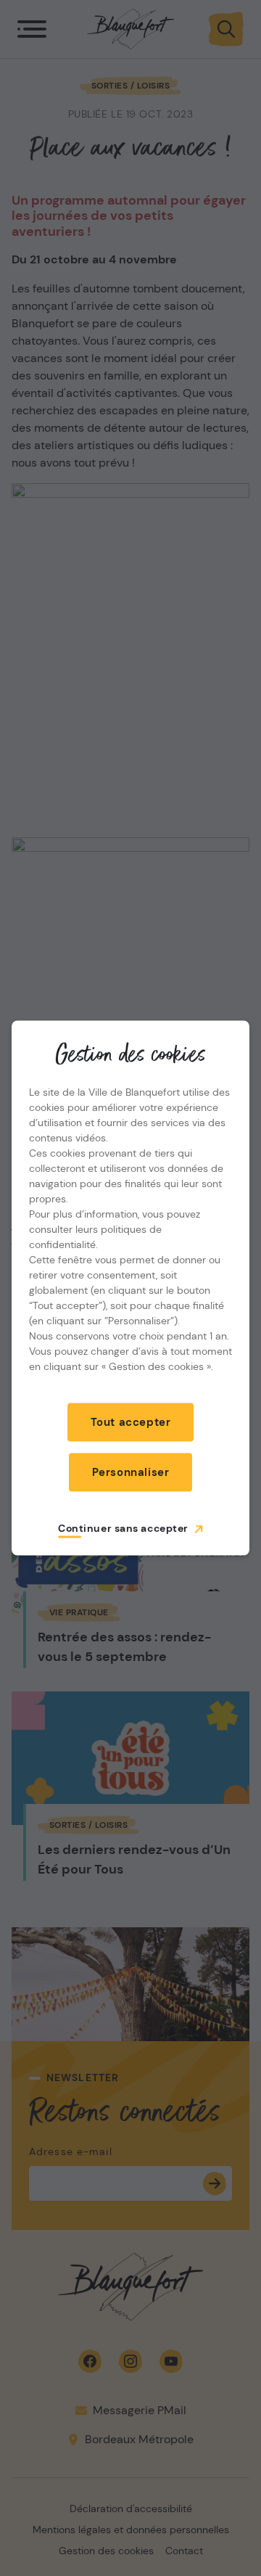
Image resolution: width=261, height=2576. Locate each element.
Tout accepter (131, 1422)
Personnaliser (131, 1472)
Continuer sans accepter (123, 1528)
